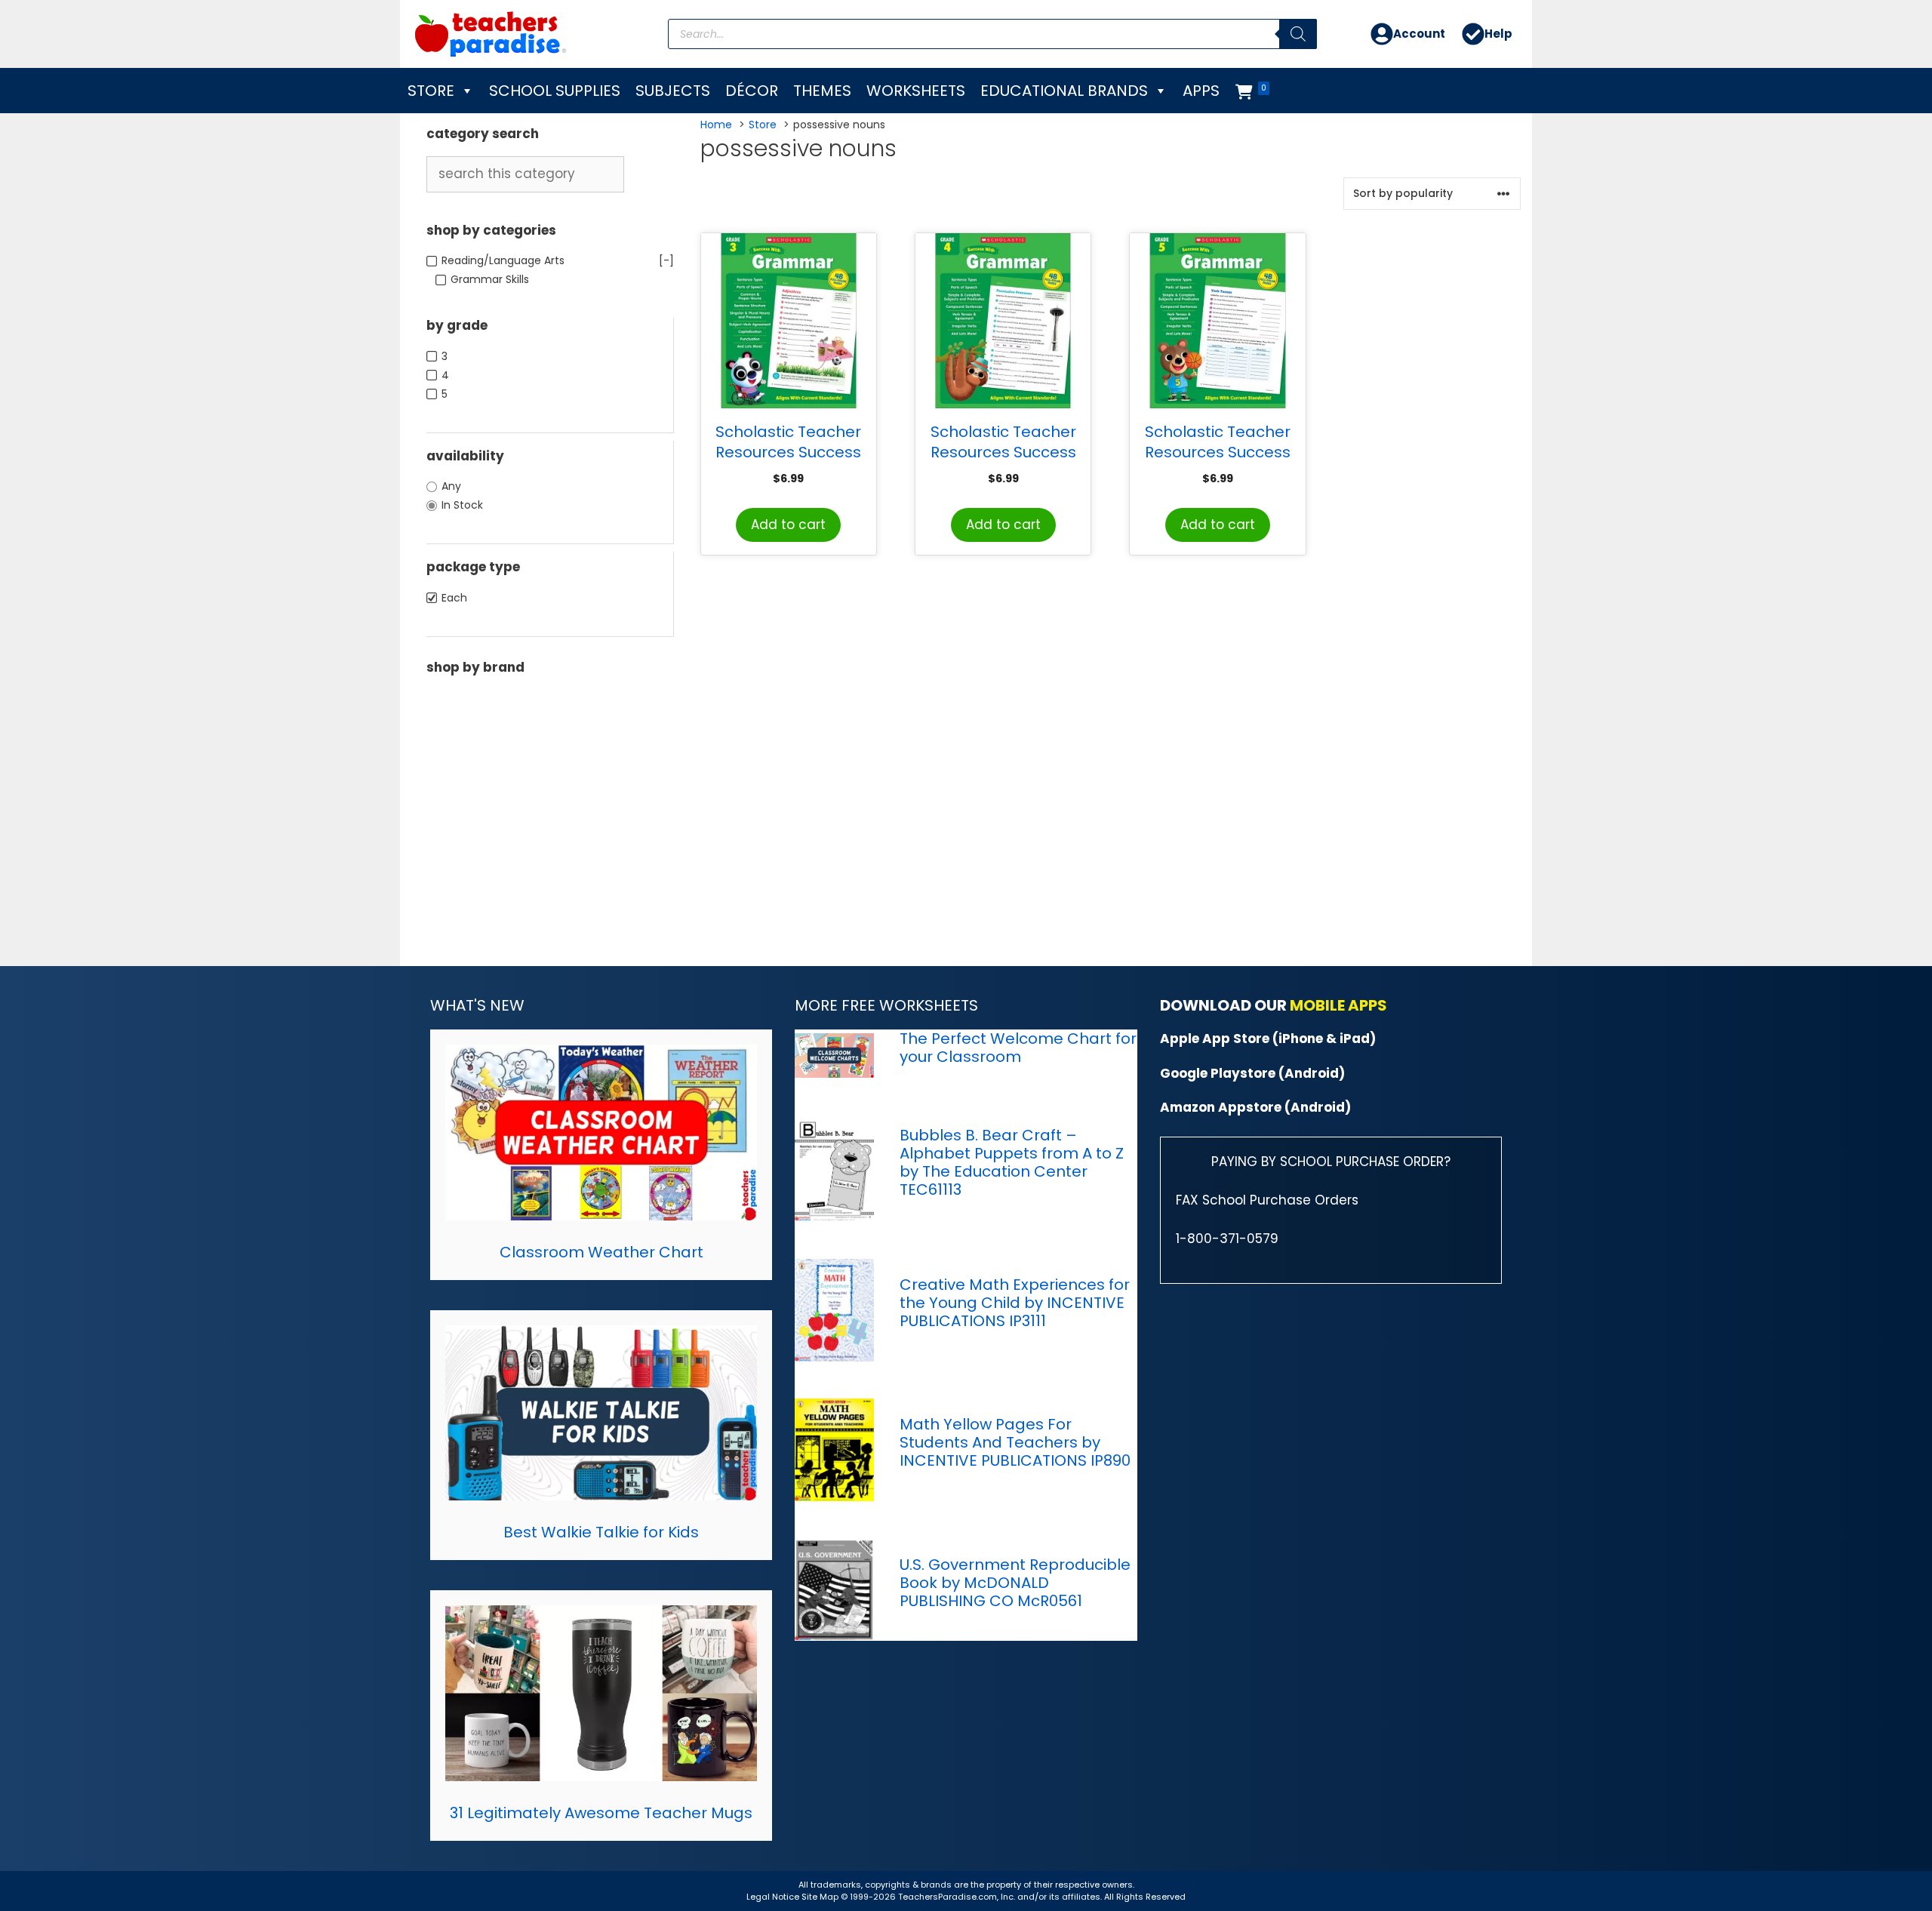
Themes (822, 91)
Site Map (821, 1897)
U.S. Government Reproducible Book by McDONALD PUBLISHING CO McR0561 (1015, 1583)
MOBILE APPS (1338, 1005)
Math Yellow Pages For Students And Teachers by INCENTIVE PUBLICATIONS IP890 (1015, 1442)
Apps (1201, 91)
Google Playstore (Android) (1252, 1073)
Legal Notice (773, 1897)
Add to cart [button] (788, 525)
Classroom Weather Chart (601, 1252)
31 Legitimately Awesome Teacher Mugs (601, 1813)
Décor (752, 91)
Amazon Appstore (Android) (1255, 1107)
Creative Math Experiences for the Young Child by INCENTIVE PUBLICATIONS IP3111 (1015, 1303)
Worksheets (916, 91)
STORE (431, 91)
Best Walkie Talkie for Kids (601, 1532)
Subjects (673, 91)
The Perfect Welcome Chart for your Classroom (1018, 1048)
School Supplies (555, 91)
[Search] (1298, 34)
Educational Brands (1064, 91)
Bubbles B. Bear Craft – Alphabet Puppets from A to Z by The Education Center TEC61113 (1012, 1162)
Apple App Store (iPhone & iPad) (1268, 1039)
